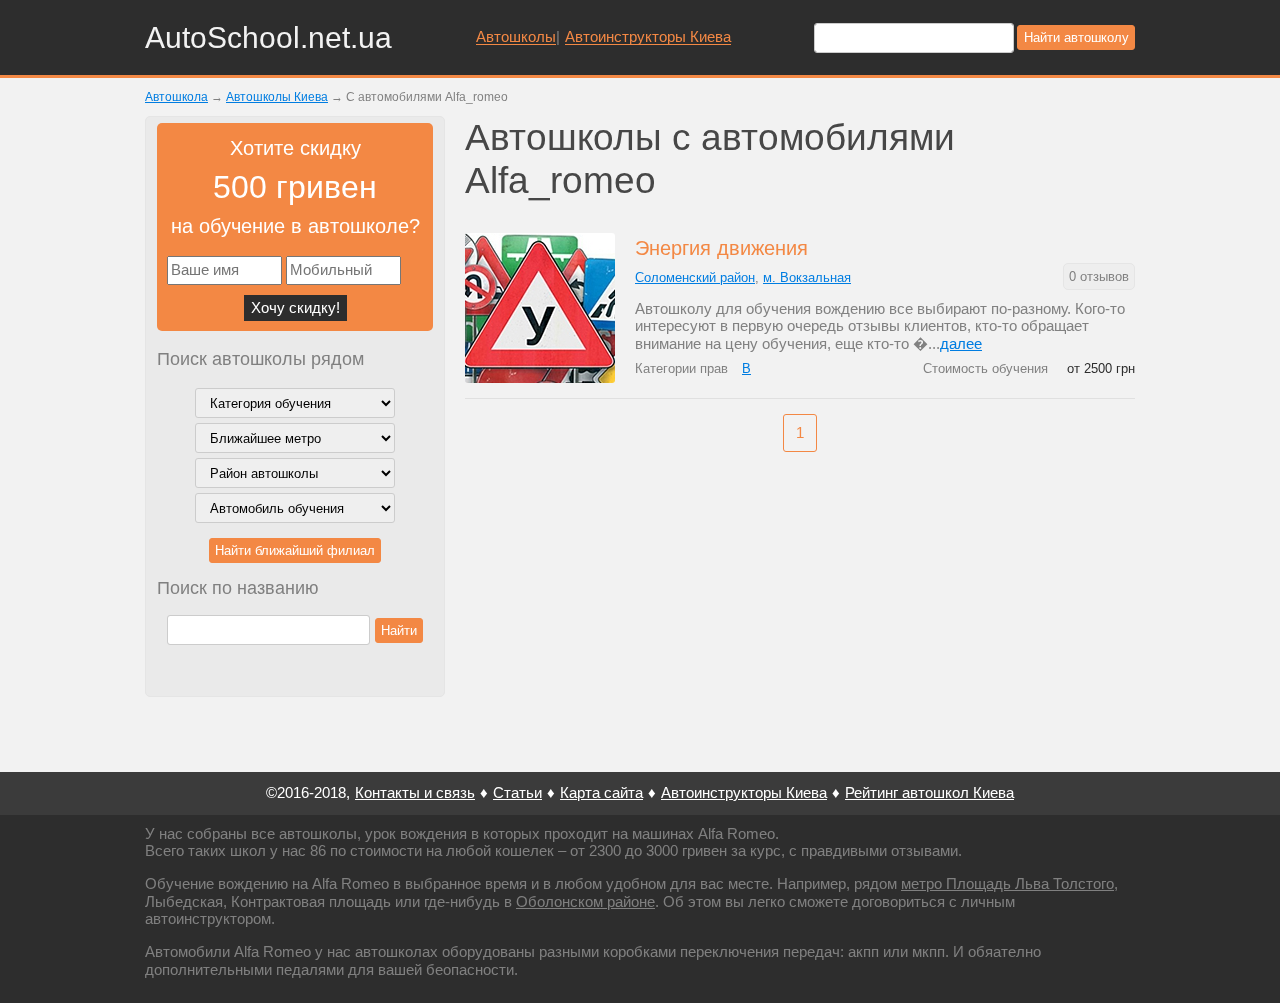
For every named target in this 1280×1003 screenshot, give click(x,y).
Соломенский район (695, 277)
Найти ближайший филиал (295, 550)
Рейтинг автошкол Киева (929, 792)
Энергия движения (721, 248)
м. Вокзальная (807, 277)
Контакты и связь (415, 792)
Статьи (517, 792)
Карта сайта (601, 792)
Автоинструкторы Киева (648, 37)
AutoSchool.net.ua (268, 37)
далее (961, 343)
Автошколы (516, 37)
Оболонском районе (585, 901)
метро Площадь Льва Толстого (1007, 883)
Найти (399, 630)
